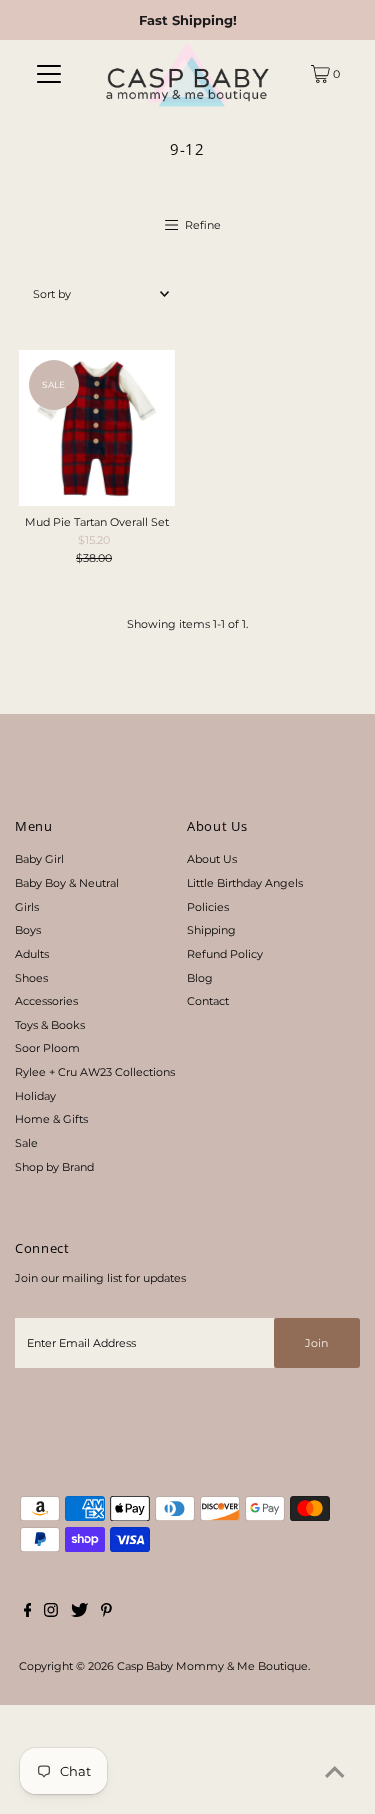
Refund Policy (225, 954)
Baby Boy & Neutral (67, 883)
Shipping (211, 930)
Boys (28, 930)
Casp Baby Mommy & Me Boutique (212, 1666)
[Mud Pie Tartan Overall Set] (97, 428)
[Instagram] (51, 1613)
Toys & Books (50, 1025)
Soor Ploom (47, 1048)
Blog (200, 978)
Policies (208, 907)
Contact (208, 1001)
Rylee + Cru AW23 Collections (95, 1072)
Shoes (31, 978)
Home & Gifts (51, 1119)
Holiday (35, 1096)
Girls (27, 907)
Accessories (46, 1001)
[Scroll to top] (335, 1774)
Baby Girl (39, 859)
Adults (32, 954)
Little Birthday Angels (245, 883)
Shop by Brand (54, 1167)
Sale (26, 1143)
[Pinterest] (106, 1613)
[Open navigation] (49, 74)
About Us (212, 859)
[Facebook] (28, 1613)
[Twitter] (79, 1613)
